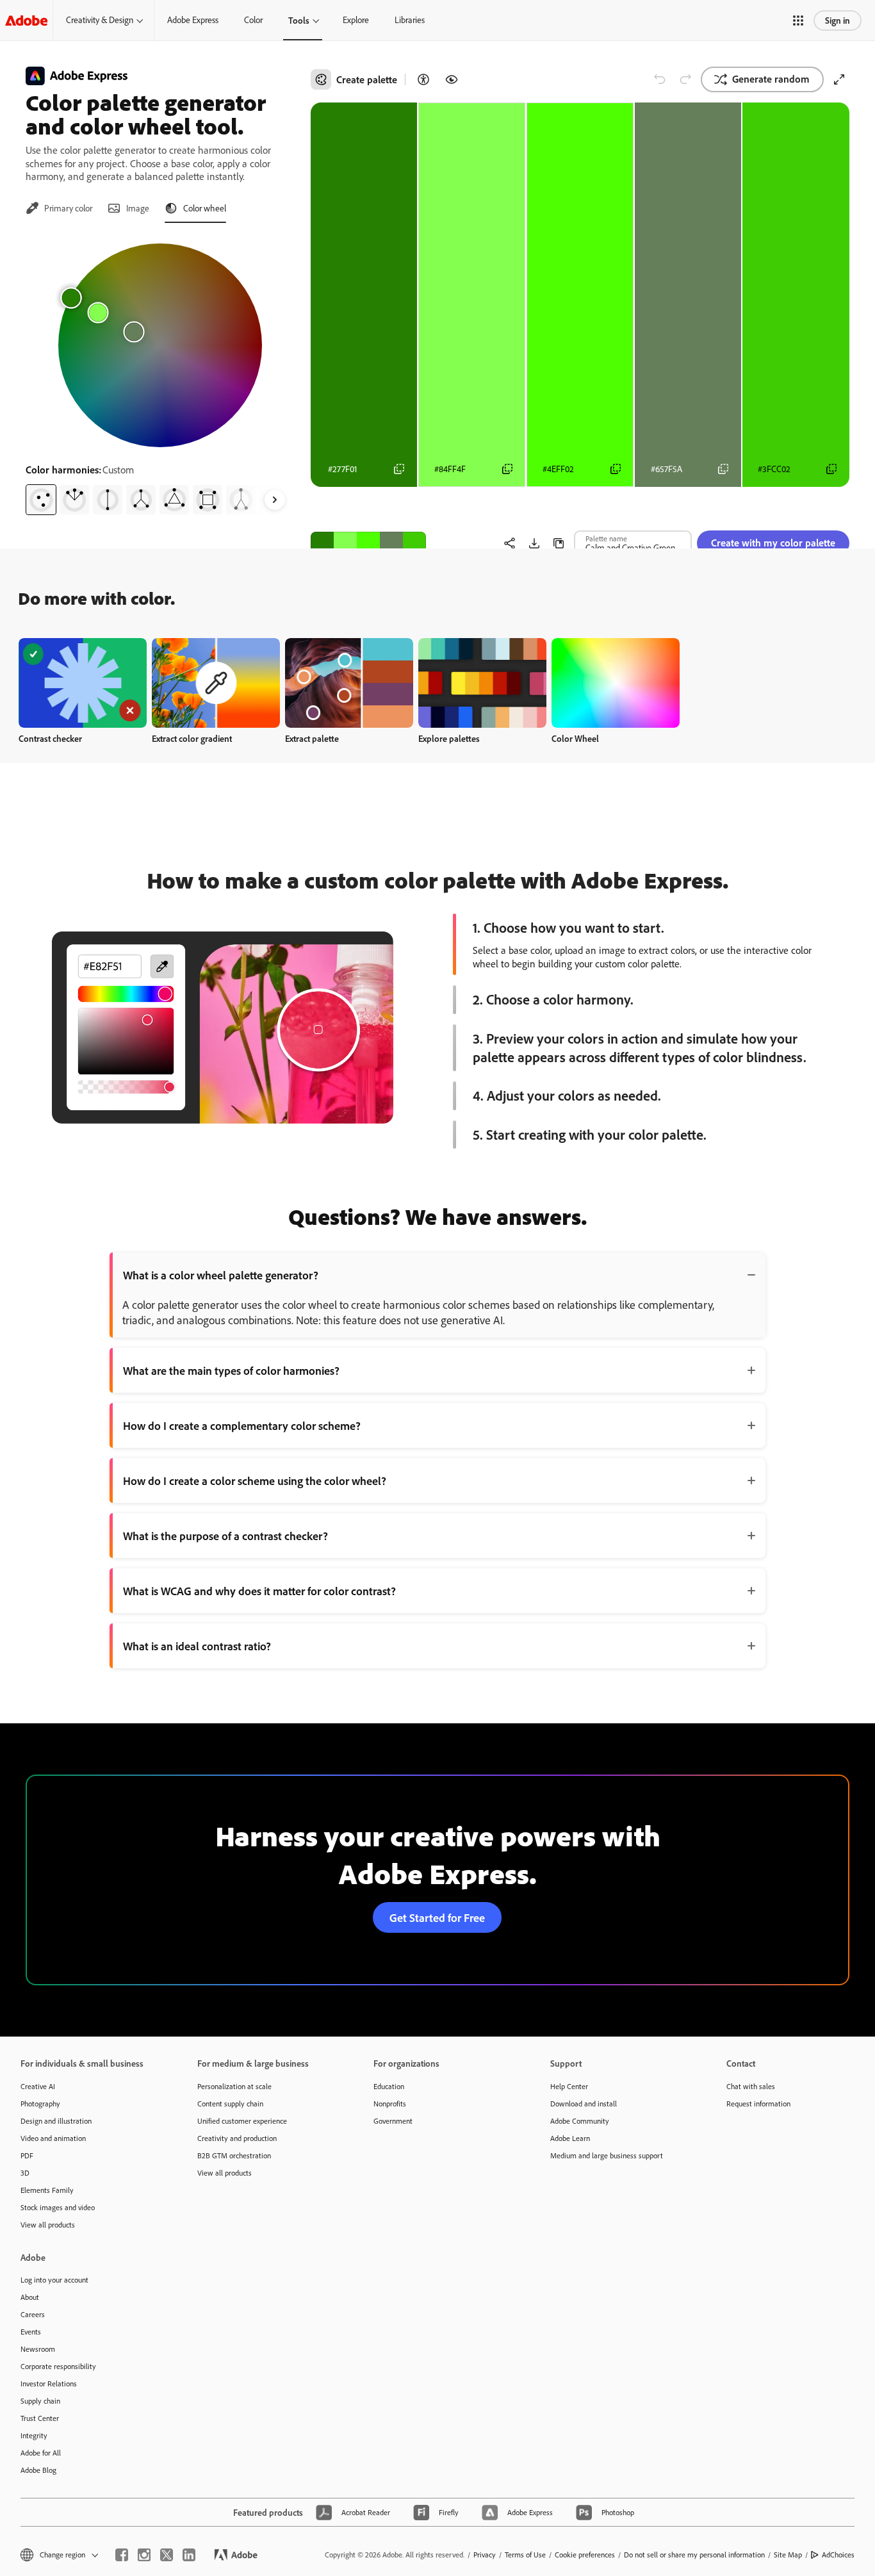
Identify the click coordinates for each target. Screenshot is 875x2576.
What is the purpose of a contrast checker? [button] (225, 1536)
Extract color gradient (192, 738)
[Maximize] (839, 79)
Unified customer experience (242, 2121)
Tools (299, 20)
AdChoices (838, 2555)
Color (253, 20)
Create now (83, 683)
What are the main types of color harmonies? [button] (231, 1370)
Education (389, 2086)
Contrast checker (50, 738)
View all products (48, 2225)
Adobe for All (41, 2453)
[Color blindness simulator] (452, 79)
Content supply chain (230, 2104)
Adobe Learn (570, 2138)
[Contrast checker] (423, 79)
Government (393, 2121)
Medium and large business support (607, 2155)
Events (31, 2332)
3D (25, 2173)
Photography (40, 2104)
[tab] (59, 208)
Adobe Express (193, 20)
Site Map (788, 2555)
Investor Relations (49, 2383)
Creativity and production (237, 2138)
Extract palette (312, 738)
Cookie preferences (585, 2555)
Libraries (410, 20)
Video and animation (53, 2138)
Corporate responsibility (58, 2366)
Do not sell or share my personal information (694, 2555)
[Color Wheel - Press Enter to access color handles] (160, 345)
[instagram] (144, 2555)
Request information (758, 2104)
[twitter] (167, 2555)
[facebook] (122, 2555)
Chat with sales (751, 2086)
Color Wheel (575, 738)
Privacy (485, 2555)
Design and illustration (56, 2121)
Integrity (34, 2435)
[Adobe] (26, 20)
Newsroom (38, 2349)
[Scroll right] (275, 500)
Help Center (569, 2086)
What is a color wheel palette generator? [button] (221, 1275)
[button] (798, 21)
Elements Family (47, 2190)
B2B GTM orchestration (234, 2155)
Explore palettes (449, 738)
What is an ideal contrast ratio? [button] (197, 1646)
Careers (33, 2314)
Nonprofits (390, 2104)
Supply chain (40, 2401)
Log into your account (54, 2280)
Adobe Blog (38, 2470)
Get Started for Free (437, 1917)
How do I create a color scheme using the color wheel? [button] (255, 1481)
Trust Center (40, 2418)
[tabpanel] (160, 374)
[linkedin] (189, 2555)
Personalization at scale (234, 2086)
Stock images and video (58, 2207)
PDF (27, 2155)
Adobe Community (580, 2121)
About (30, 2297)
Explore (356, 20)
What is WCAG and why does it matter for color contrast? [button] (259, 1591)
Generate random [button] (771, 79)
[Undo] (660, 79)
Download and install (584, 2104)
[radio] (41, 500)
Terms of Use (525, 2555)
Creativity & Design (100, 20)
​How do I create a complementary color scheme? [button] (242, 1425)
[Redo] (685, 79)
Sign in (838, 20)
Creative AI (38, 2086)
